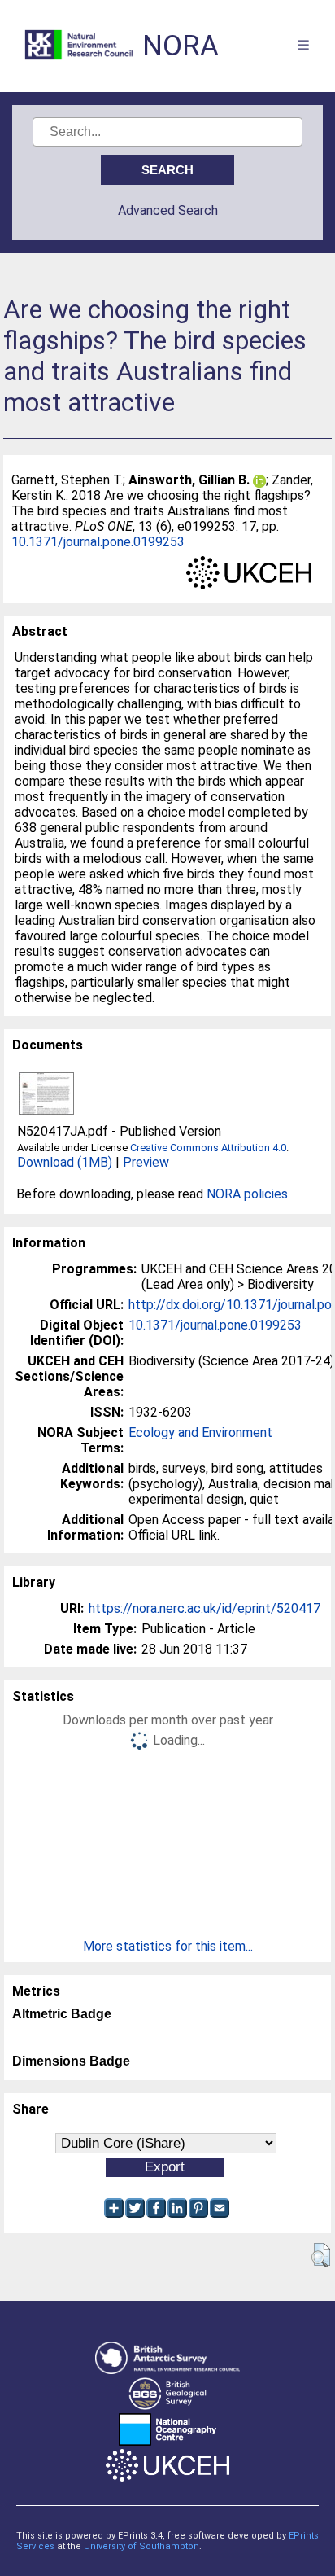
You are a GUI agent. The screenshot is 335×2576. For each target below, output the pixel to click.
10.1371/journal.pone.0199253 (98, 542)
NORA (181, 46)
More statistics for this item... (168, 1946)
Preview (146, 1162)
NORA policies (247, 1194)
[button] (321, 2255)
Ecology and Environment (200, 1433)
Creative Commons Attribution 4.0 (208, 1148)
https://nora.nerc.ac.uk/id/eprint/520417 (204, 1608)
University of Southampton (141, 2546)
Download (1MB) (65, 1162)
